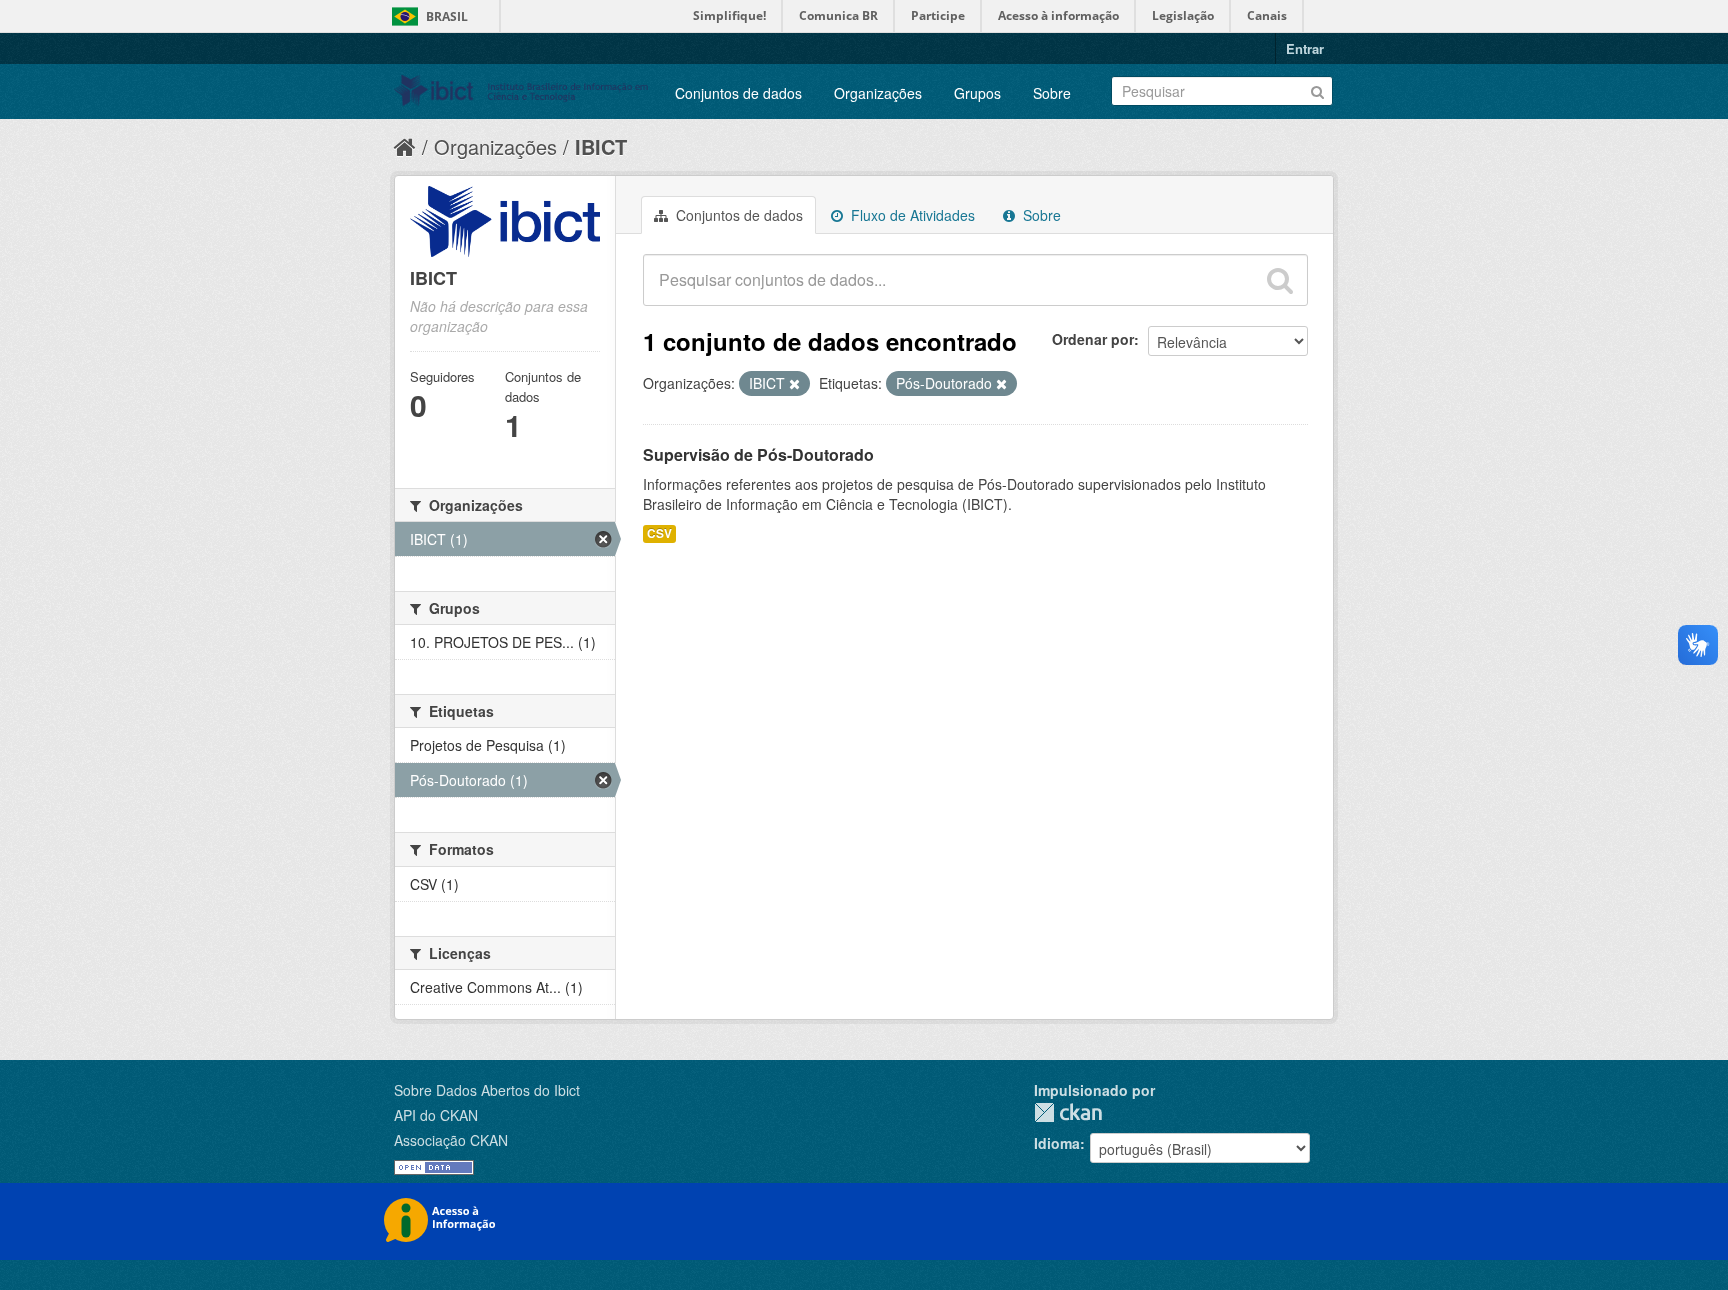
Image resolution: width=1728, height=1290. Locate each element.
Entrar (1305, 48)
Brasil (447, 16)
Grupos (977, 93)
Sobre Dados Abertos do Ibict (487, 1090)
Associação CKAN (451, 1140)
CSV (659, 533)
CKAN (1068, 1112)
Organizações (878, 93)
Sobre (1052, 93)
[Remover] (794, 384)
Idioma (1057, 1143)
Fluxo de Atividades (911, 215)
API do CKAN (436, 1115)
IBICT (601, 146)
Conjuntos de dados (738, 93)
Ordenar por (1093, 339)
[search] (1280, 280)
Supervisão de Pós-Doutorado (758, 454)
